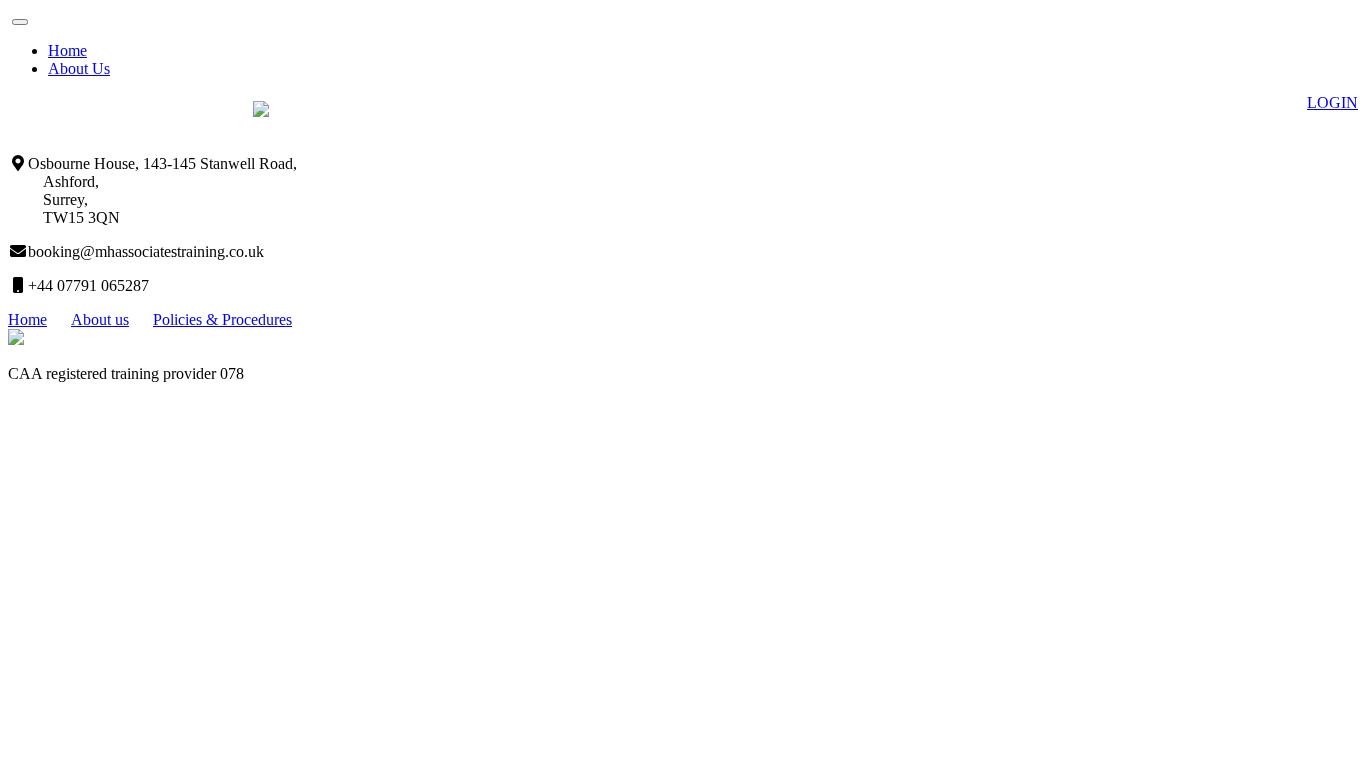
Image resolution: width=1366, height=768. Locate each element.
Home (67, 50)
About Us (79, 68)
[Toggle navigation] (20, 22)
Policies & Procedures (222, 319)
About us (100, 319)
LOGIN (1332, 102)
